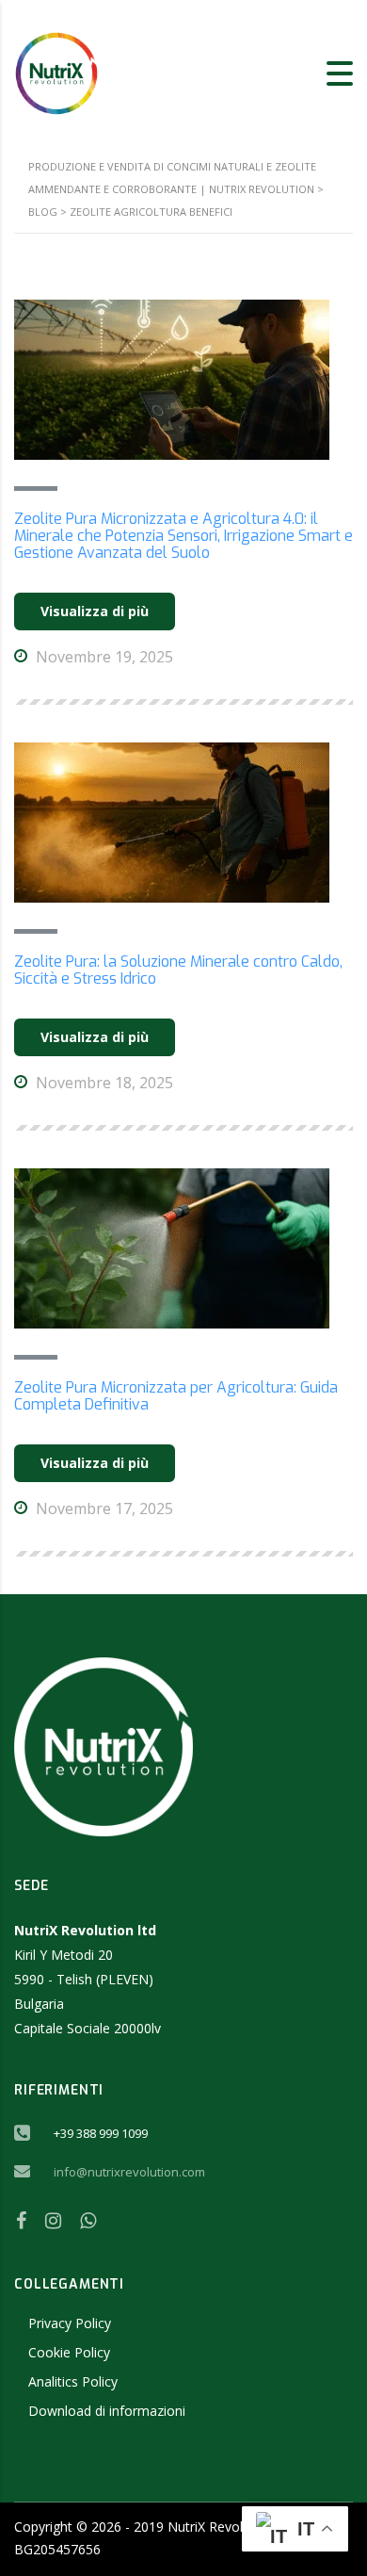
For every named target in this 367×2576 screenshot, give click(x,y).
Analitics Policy (73, 2381)
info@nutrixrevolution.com (129, 2172)
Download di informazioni (107, 2411)
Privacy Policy (70, 2323)
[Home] (56, 72)
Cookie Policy (69, 2352)
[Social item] (21, 2221)
